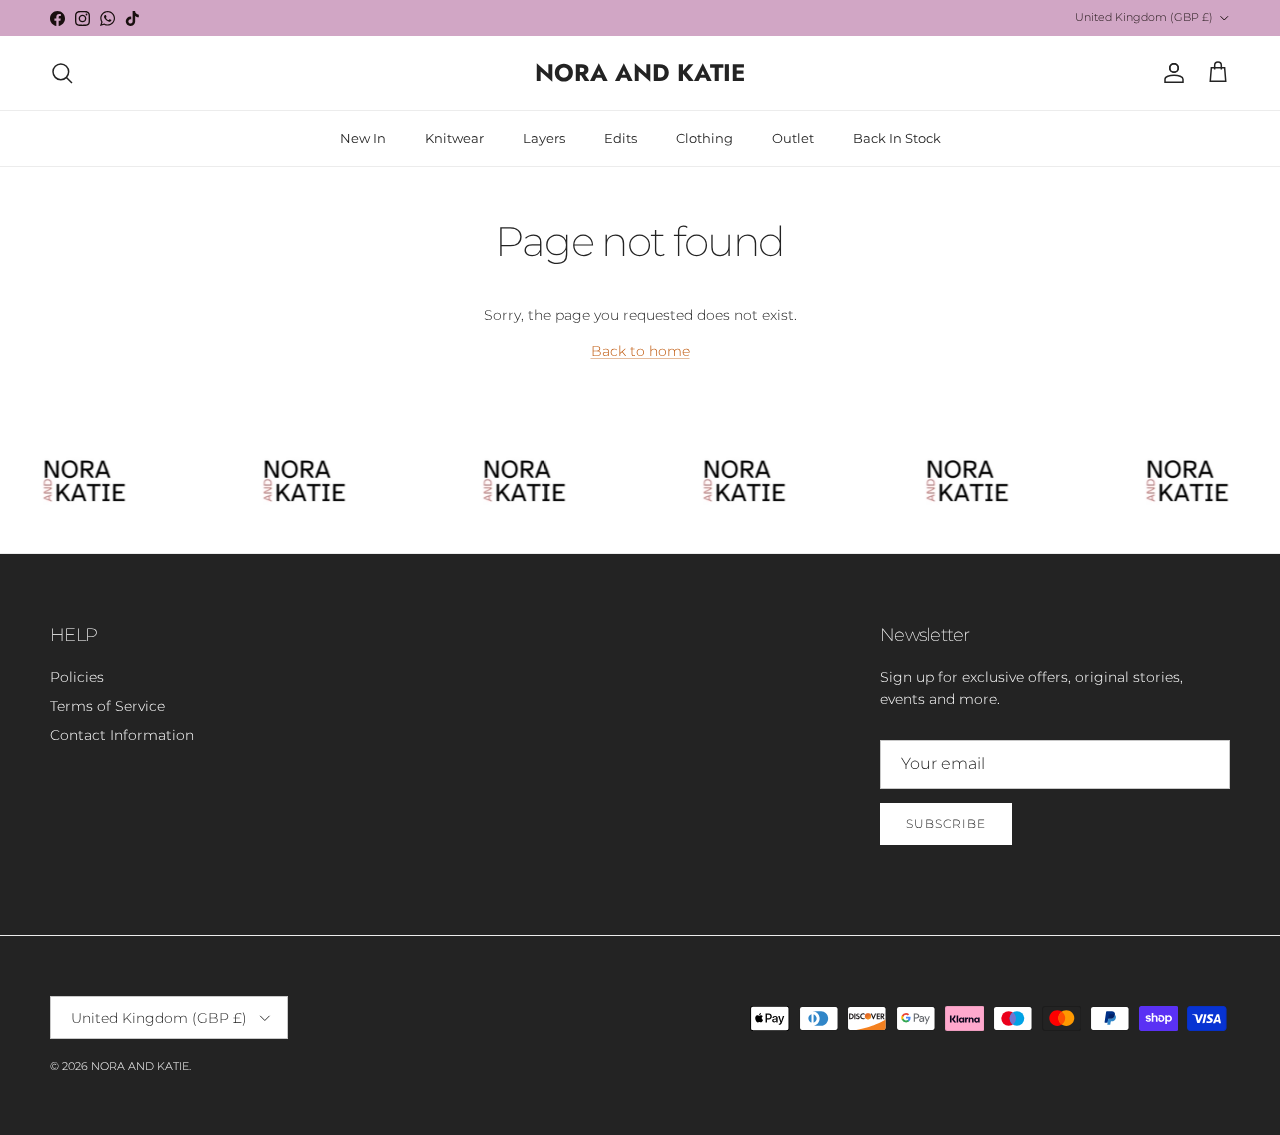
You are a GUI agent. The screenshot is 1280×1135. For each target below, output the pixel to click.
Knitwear (454, 138)
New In (363, 138)
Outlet (793, 138)
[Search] (62, 73)
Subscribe (946, 823)
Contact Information (122, 735)
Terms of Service (107, 706)
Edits (620, 138)
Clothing (704, 138)
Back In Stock (897, 138)
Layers (544, 138)
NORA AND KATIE (140, 1066)
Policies (77, 677)
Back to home (640, 351)
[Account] (1170, 73)
